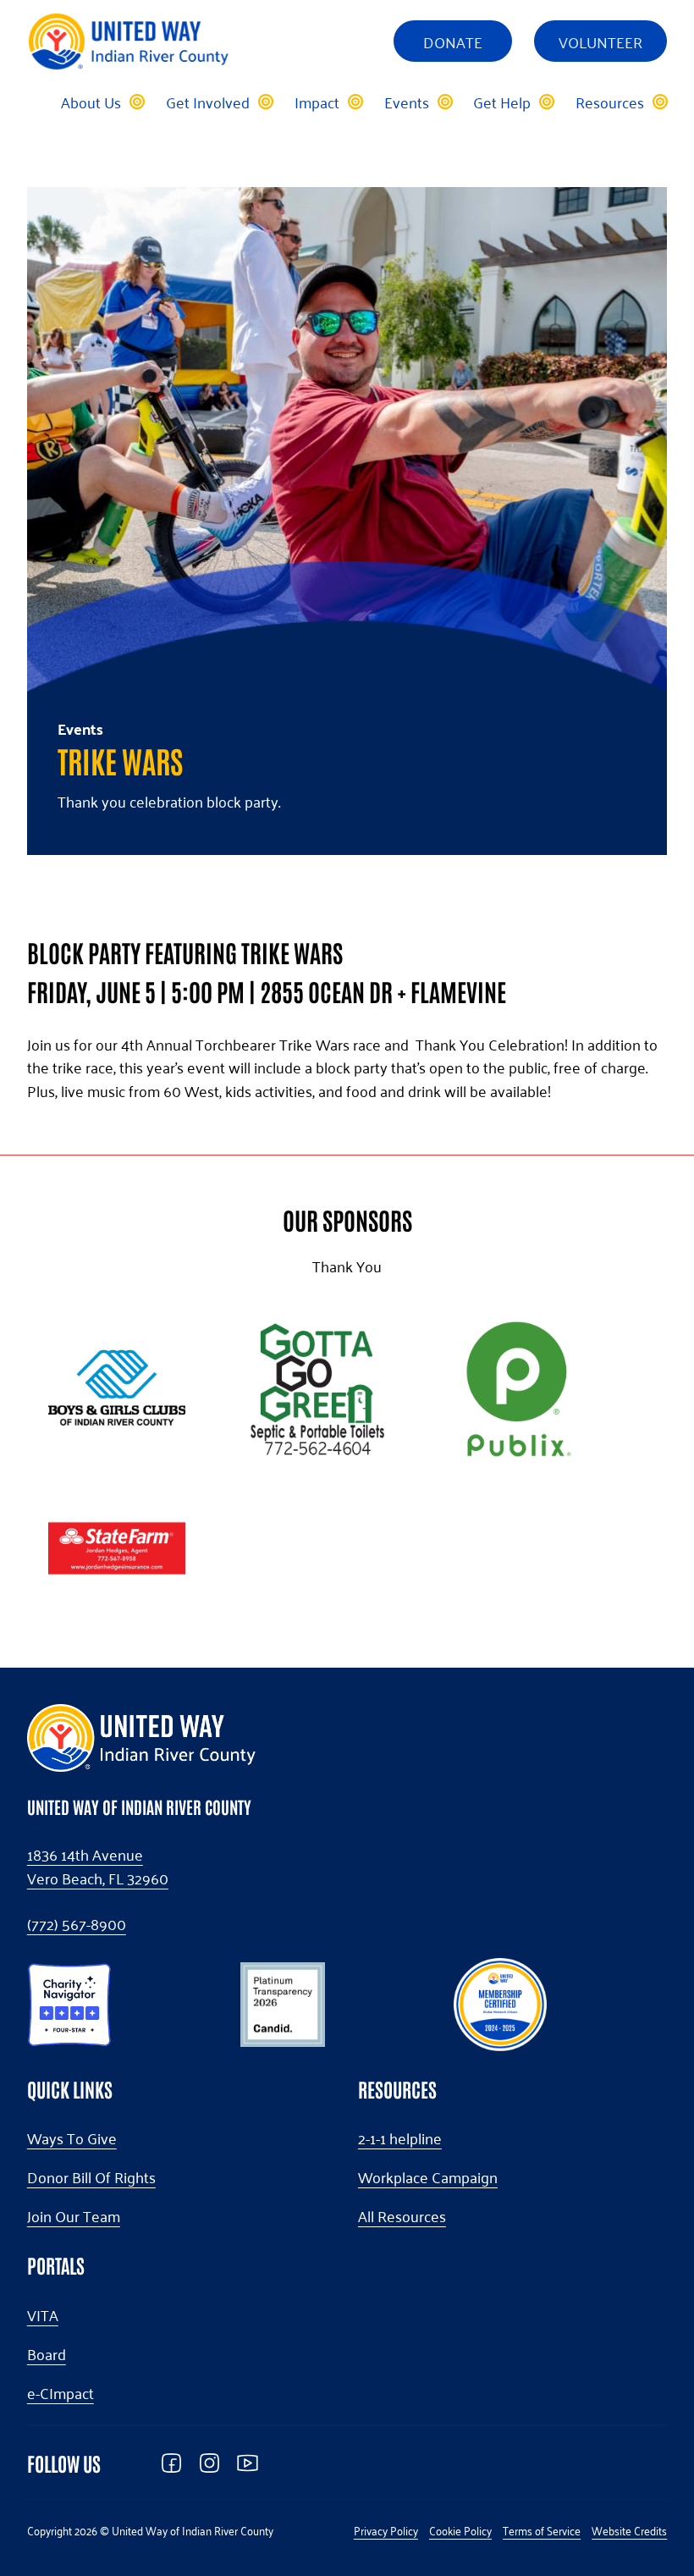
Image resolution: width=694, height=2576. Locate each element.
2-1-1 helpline (400, 2138)
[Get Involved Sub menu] (265, 102)
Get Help (502, 102)
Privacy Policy (386, 2530)
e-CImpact (61, 2393)
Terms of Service (542, 2530)
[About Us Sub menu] (136, 102)
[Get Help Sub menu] (546, 102)
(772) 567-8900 (77, 1924)
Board (47, 2354)
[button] (69, 2001)
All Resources (402, 2216)
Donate (453, 41)
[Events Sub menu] (444, 102)
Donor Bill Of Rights (91, 2177)
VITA (43, 2315)
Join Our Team (74, 2216)
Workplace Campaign (428, 2177)
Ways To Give (72, 2138)
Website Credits (629, 2530)
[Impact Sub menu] (355, 102)
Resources (610, 102)
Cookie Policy (460, 2530)
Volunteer (600, 41)
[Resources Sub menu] (659, 102)
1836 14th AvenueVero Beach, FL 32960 (98, 1867)
